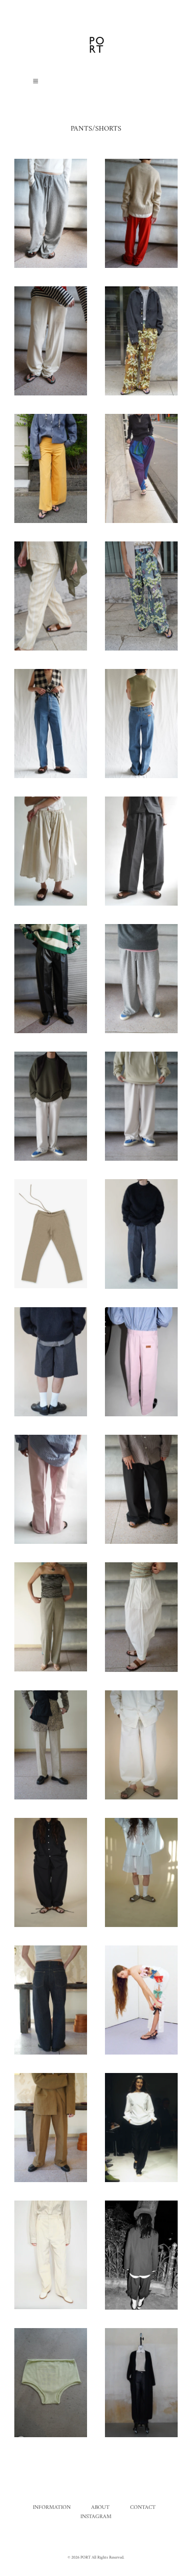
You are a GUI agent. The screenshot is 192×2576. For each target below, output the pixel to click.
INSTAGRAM (96, 2517)
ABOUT (100, 2508)
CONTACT (143, 2508)
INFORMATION (52, 2508)
